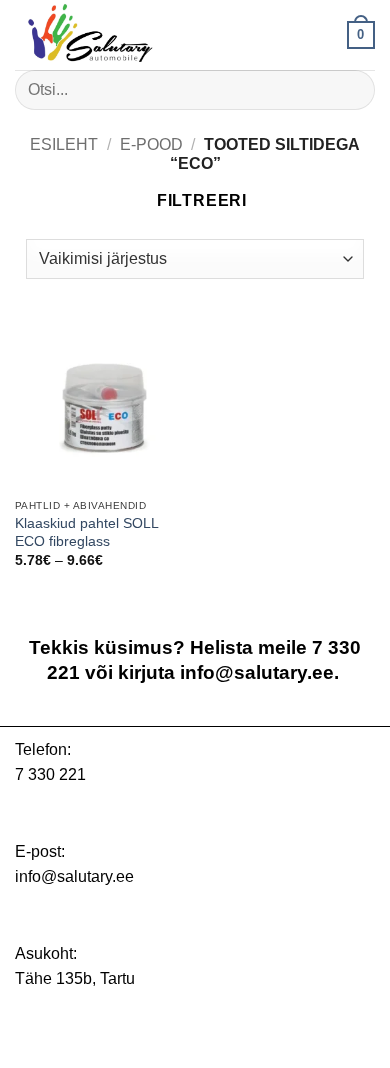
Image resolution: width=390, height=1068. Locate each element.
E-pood (151, 144)
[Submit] (351, 89)
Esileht (64, 144)
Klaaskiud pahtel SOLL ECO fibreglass (86, 532)
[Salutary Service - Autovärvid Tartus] (115, 35)
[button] (361, 35)
